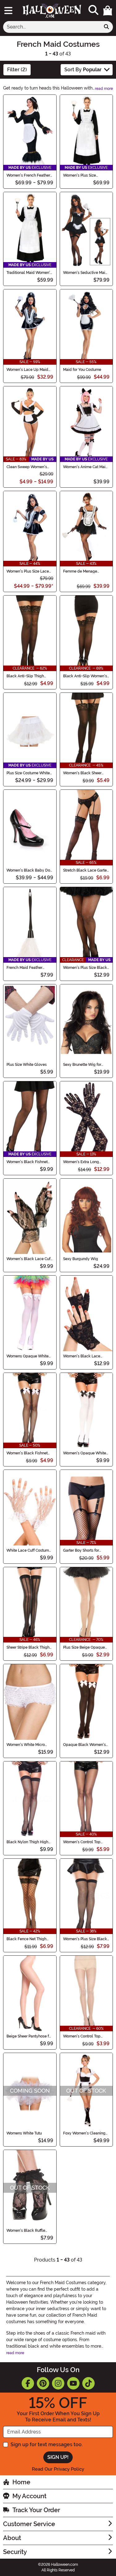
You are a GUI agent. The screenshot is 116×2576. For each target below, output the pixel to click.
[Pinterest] (43, 2383)
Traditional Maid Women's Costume (29, 273)
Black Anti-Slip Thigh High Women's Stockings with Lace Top (28, 676)
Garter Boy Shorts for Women (81, 1550)
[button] (108, 11)
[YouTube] (73, 2383)
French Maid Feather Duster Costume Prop (25, 968)
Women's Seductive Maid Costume (85, 273)
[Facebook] (28, 2383)
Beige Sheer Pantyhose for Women (29, 2036)
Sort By (83, 70)
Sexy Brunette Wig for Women (82, 1065)
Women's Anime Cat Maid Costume (86, 467)
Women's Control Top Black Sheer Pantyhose (83, 1842)
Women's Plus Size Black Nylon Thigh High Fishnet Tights (85, 1939)
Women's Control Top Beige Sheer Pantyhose (83, 2036)
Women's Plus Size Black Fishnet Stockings (85, 968)
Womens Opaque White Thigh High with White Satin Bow (28, 1356)
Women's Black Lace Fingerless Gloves (82, 1356)
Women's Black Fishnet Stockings (27, 1162)
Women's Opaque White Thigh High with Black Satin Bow (85, 1453)
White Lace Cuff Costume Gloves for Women (29, 1550)
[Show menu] (8, 11)
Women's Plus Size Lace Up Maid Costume (28, 571)
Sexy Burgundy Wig (81, 1259)
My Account (29, 2496)
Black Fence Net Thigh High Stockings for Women (26, 1939)
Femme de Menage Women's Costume (80, 571)
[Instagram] (58, 2383)
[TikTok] (88, 2383)
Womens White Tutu (24, 2133)
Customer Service (29, 2524)
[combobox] (52, 27)
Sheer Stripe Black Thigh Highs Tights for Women (28, 1647)
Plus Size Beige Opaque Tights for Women (84, 1647)
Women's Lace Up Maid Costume (27, 370)
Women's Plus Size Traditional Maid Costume (85, 175)
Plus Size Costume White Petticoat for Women (28, 773)
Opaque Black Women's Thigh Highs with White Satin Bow (84, 1745)
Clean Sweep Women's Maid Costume (27, 467)
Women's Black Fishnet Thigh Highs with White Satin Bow (27, 1453)
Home (21, 2482)
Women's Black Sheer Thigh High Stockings (82, 773)
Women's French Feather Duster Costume (28, 175)
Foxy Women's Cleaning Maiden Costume (84, 2133)
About (12, 2538)
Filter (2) (17, 70)
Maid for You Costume (82, 370)
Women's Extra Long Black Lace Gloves (81, 1162)
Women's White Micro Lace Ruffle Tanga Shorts (28, 1745)
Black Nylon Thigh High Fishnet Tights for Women (29, 1842)
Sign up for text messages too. (47, 2444)
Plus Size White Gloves (27, 1065)
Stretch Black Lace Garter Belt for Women (86, 870)
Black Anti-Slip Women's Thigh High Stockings (85, 676)
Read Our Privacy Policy (58, 2469)
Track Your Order (36, 2510)
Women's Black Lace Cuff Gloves (29, 1259)
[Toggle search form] (93, 10)
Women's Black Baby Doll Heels (30, 870)
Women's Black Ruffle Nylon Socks (26, 2231)
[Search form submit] (106, 27)
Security (15, 2552)
